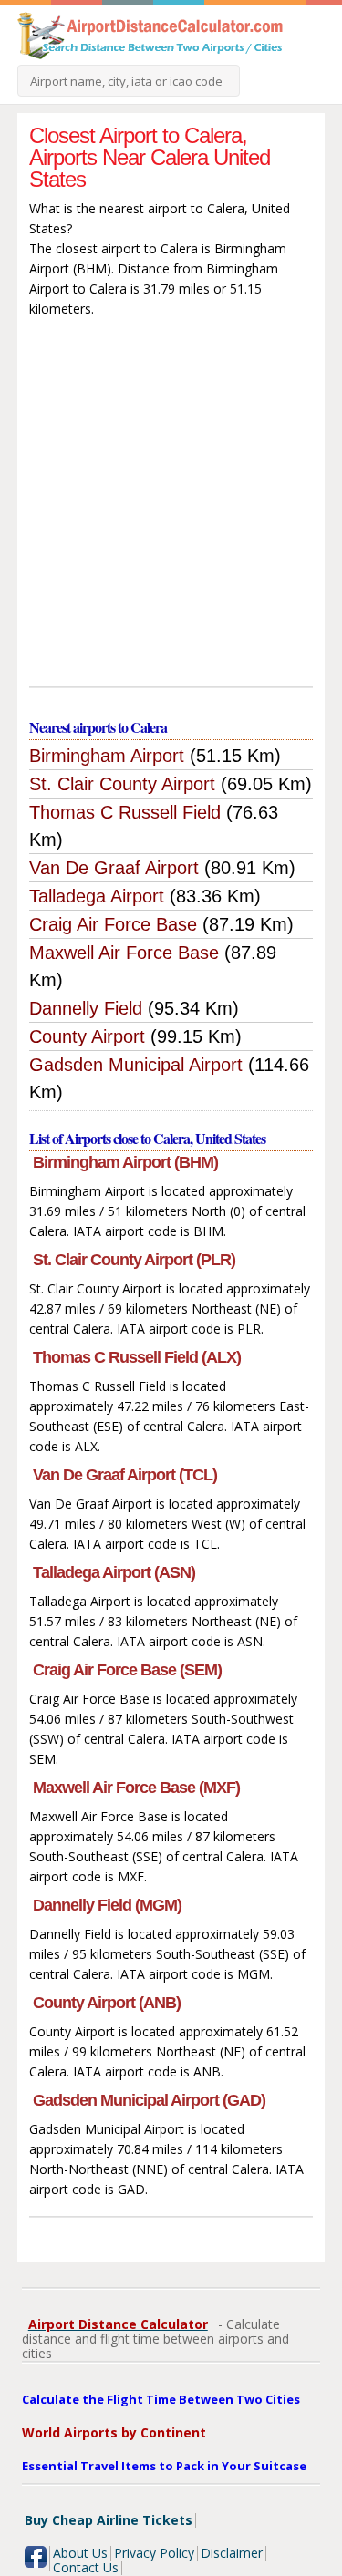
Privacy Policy (154, 2553)
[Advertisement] (171, 506)
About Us (80, 2553)
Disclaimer (232, 2553)
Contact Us (86, 2567)
